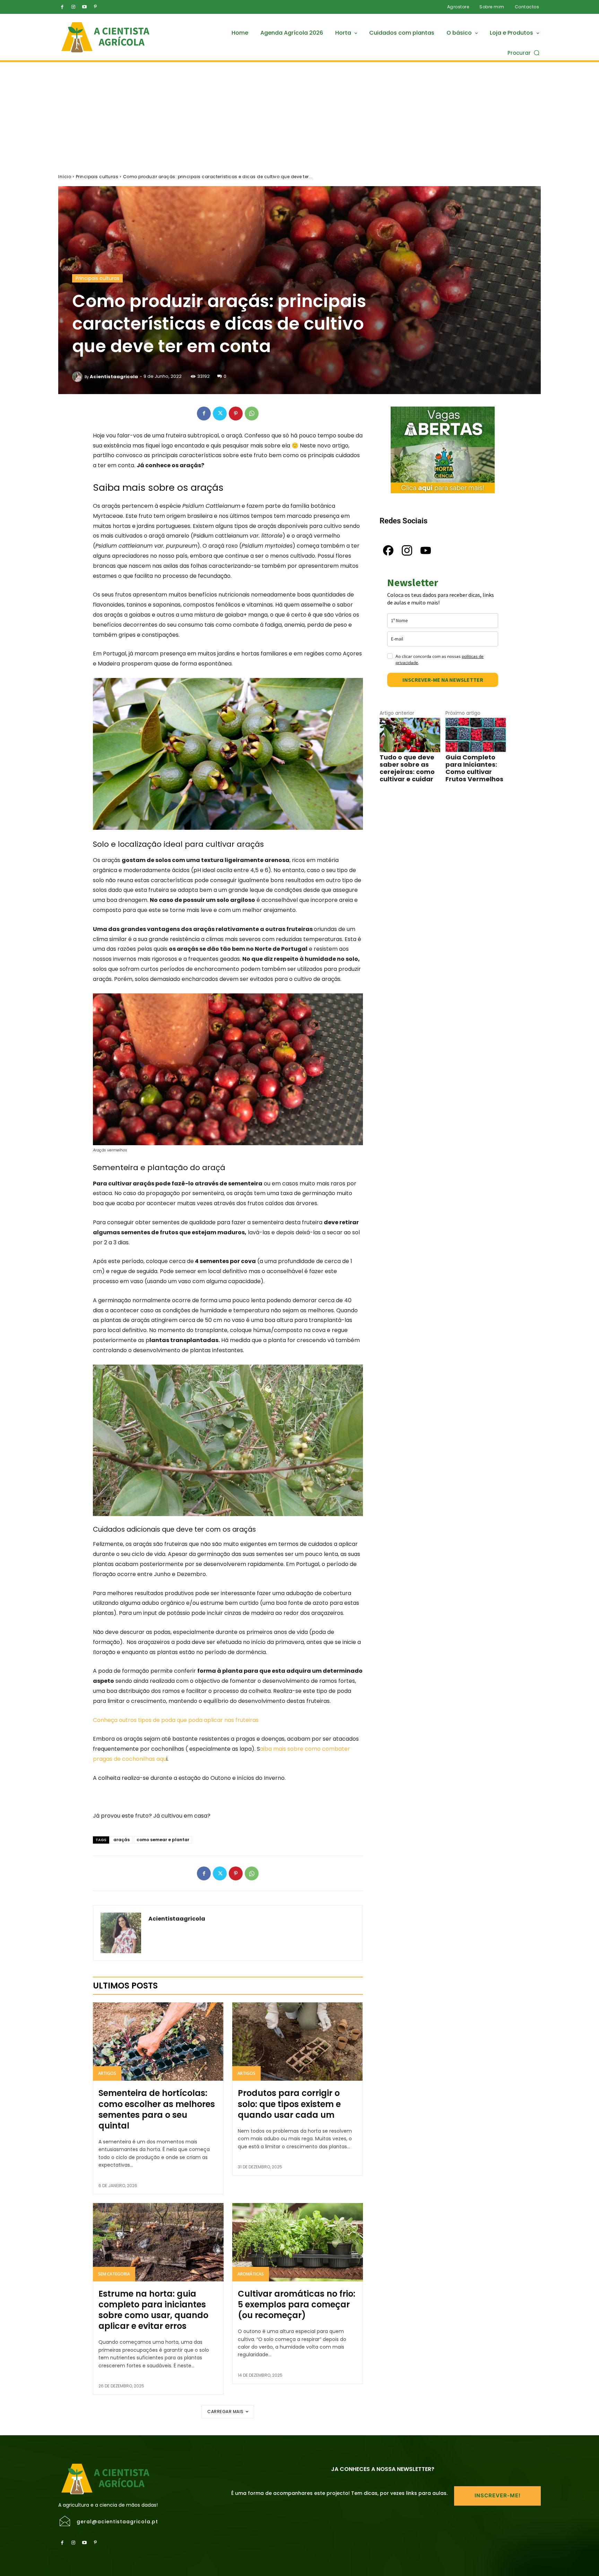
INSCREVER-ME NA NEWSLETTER (443, 680)
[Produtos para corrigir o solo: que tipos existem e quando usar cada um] (298, 2042)
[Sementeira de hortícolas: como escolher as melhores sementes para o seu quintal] (158, 2042)
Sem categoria (114, 2274)
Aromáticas (251, 2274)
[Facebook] (62, 7)
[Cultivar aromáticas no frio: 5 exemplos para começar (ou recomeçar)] (298, 2242)
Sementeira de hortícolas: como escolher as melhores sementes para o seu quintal (157, 2109)
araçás (121, 1840)
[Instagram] (73, 7)
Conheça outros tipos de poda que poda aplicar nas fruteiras (176, 1720)
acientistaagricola (114, 377)
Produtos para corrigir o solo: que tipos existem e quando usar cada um (289, 2104)
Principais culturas (97, 177)
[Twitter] (220, 414)
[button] (524, 53)
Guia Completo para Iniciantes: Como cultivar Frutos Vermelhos (474, 768)
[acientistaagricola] (78, 377)
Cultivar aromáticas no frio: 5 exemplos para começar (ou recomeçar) (297, 2304)
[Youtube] (84, 7)
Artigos (107, 2073)
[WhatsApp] (252, 414)
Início (65, 177)
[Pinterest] (95, 7)
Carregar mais (225, 2412)
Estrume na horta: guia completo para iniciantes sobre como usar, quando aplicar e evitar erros (153, 2310)
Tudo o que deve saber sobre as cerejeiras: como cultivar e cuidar (407, 768)
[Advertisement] (299, 114)
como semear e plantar (163, 1840)
